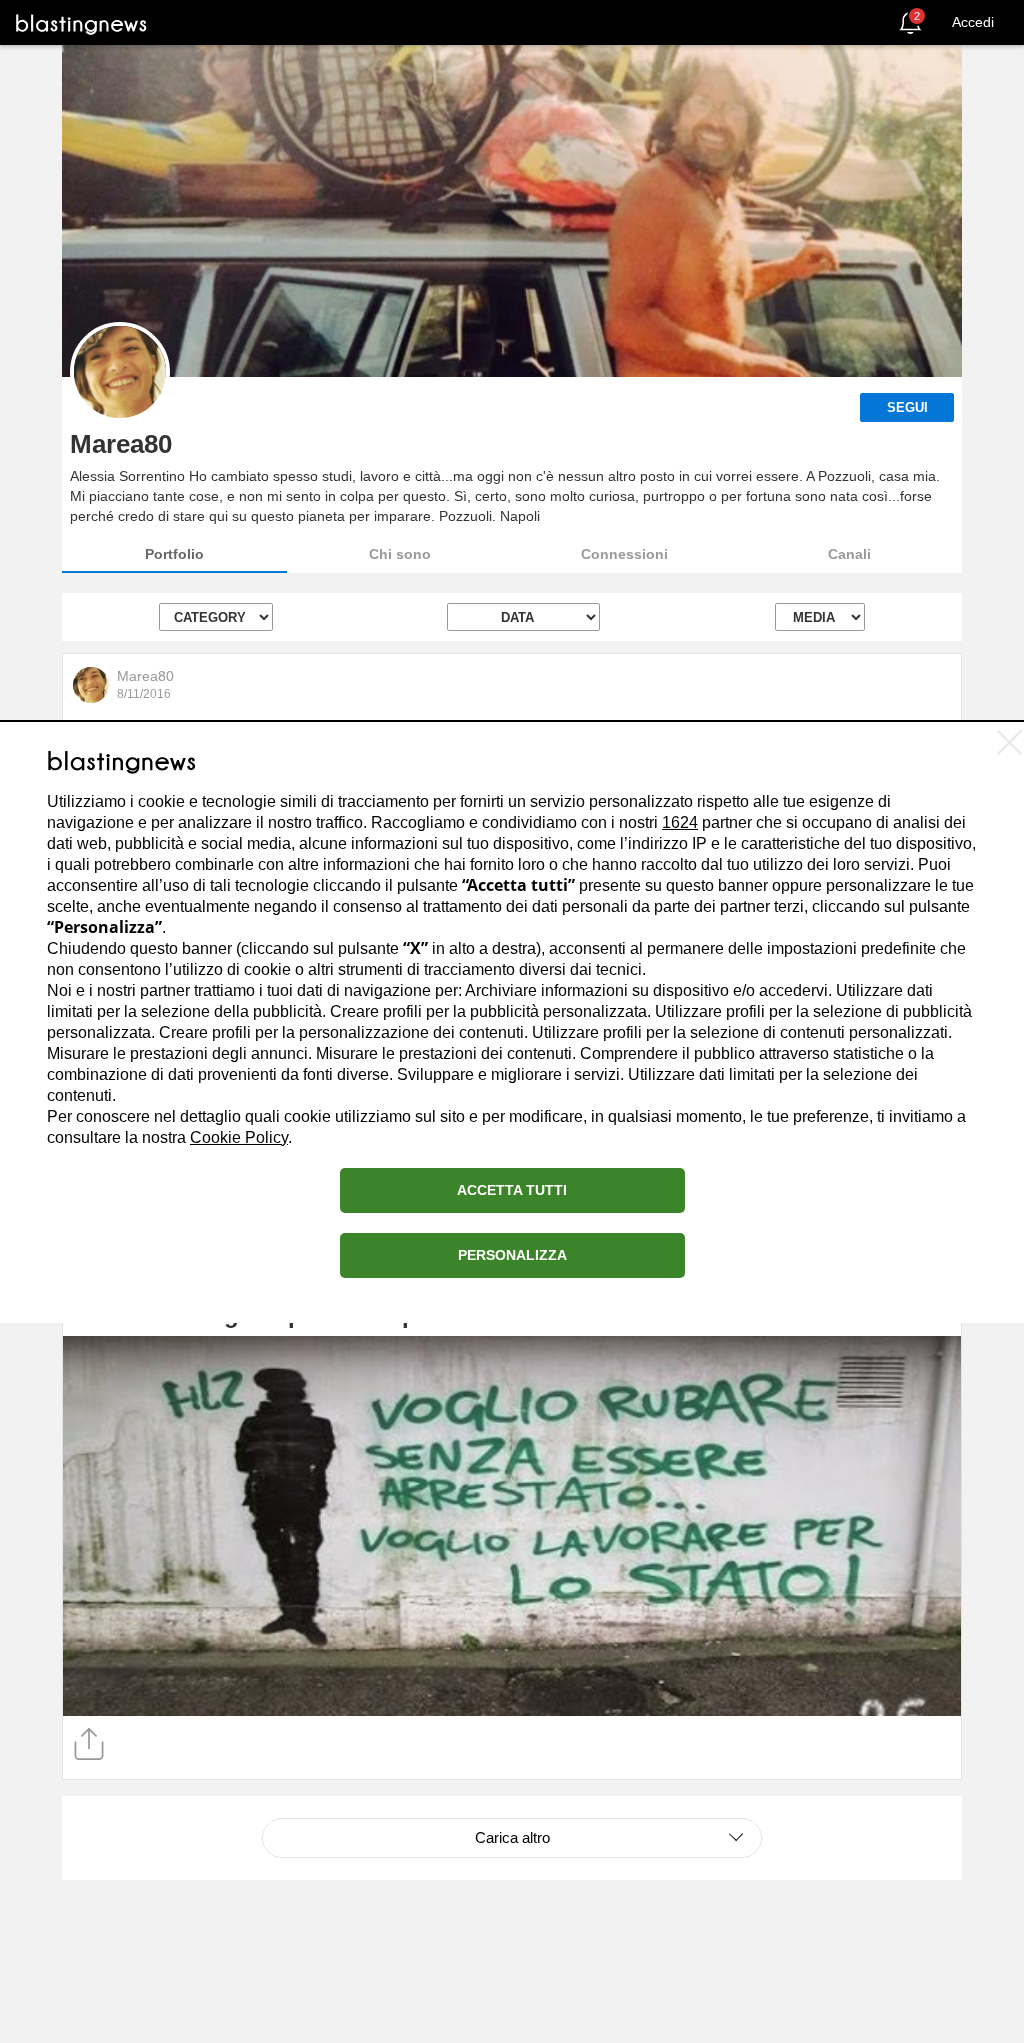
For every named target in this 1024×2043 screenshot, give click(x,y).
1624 (680, 822)
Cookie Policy (239, 1137)
